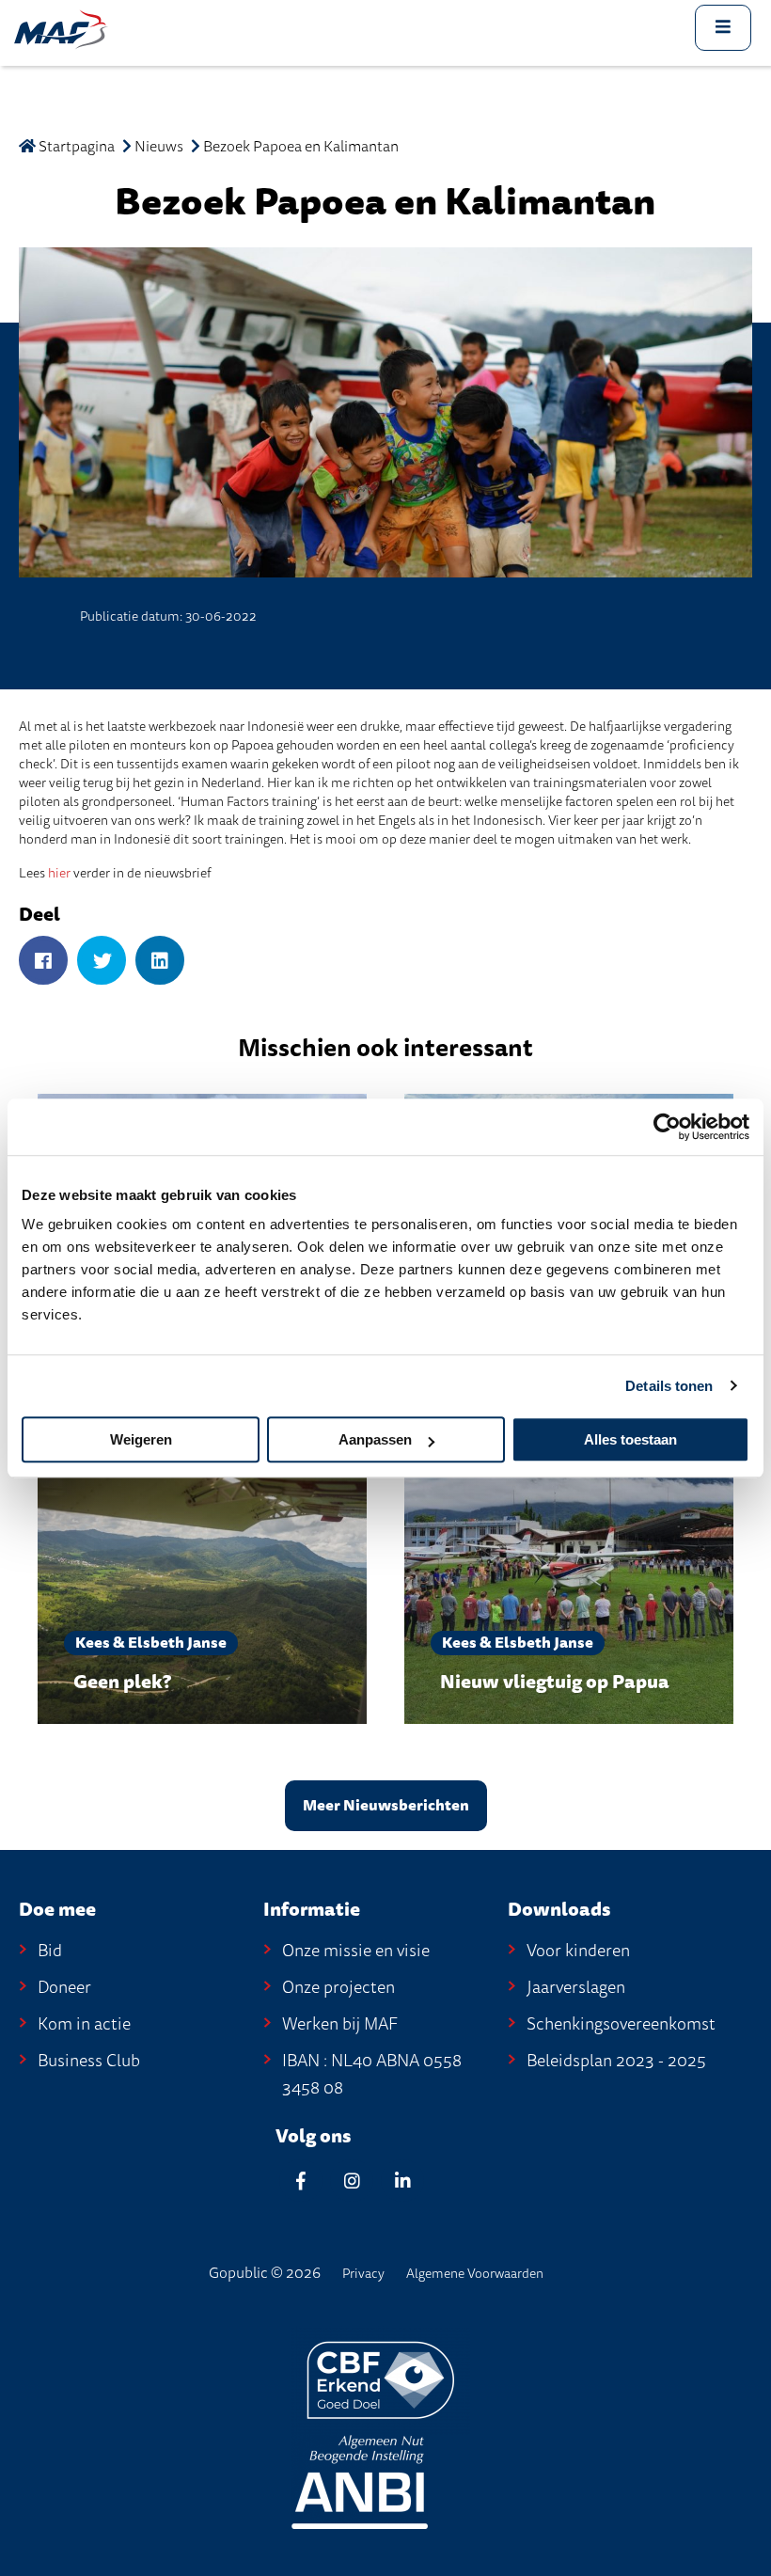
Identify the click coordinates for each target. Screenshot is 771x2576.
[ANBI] (360, 2481)
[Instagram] (352, 2181)
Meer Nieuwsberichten (386, 1806)
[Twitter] (102, 962)
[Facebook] (43, 962)
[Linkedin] (402, 2181)
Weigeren (141, 1439)
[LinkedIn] (160, 962)
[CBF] (381, 2379)
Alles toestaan (630, 1439)
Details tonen (669, 1386)
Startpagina (75, 147)
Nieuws (159, 147)
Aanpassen (375, 1439)
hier (59, 873)
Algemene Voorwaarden (475, 2274)
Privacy (363, 2274)
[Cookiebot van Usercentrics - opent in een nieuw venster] (667, 1127)
